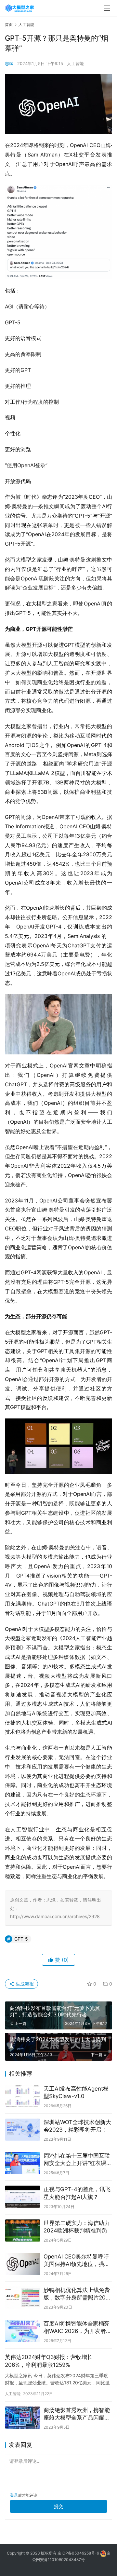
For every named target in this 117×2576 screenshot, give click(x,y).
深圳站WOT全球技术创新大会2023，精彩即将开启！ (77, 2126)
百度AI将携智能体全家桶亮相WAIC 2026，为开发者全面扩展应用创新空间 (78, 2328)
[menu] (107, 8)
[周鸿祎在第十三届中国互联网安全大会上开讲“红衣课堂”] (23, 2163)
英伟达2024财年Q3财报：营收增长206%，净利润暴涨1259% (49, 2361)
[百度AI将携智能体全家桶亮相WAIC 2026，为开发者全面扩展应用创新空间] (23, 2331)
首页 (9, 25)
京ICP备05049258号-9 (78, 2553)
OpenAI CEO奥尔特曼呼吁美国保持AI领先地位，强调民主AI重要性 (77, 2261)
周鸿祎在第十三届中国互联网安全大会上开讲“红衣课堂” (77, 2160)
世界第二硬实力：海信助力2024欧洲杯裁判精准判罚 (77, 2227)
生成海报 (24, 1984)
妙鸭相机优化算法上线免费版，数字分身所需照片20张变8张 (77, 2294)
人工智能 (75, 63)
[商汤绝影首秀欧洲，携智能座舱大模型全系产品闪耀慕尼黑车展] (23, 2418)
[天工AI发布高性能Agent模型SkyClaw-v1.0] (23, 2096)
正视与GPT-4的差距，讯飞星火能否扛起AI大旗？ (77, 2193)
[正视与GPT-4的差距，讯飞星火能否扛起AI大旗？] (23, 2197)
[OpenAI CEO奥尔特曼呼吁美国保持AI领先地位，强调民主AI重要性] (23, 2264)
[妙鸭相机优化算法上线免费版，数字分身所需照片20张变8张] (23, 2298)
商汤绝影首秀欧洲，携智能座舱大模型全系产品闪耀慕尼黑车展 (77, 2414)
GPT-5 (21, 1939)
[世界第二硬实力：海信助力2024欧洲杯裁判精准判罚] (23, 2230)
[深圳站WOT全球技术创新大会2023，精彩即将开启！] (23, 2130)
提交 (58, 2506)
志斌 (9, 63)
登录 (14, 2495)
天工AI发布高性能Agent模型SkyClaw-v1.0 (76, 2092)
